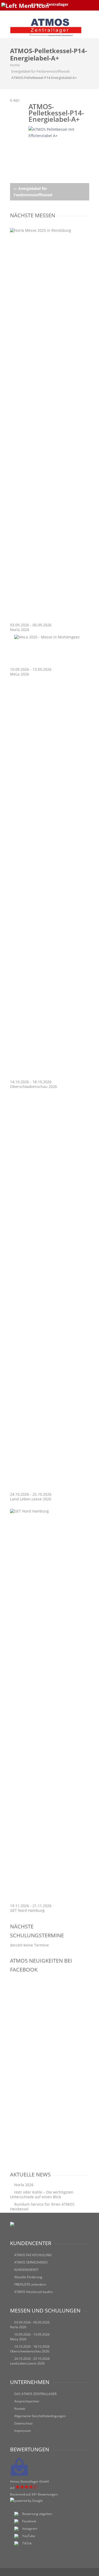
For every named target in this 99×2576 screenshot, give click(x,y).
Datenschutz (23, 2423)
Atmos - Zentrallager (50, 4)
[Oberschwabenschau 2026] (50, 1077)
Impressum (23, 2431)
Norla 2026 (20, 630)
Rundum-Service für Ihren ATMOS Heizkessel (42, 2207)
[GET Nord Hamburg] (50, 1511)
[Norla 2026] (50, 230)
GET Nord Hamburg (27, 1910)
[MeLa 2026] (47, 637)
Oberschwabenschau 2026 (34, 1087)
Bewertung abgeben (37, 2514)
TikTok (27, 2543)
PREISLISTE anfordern (30, 2284)
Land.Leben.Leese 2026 (31, 1499)
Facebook (29, 2521)
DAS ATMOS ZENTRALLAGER (35, 2394)
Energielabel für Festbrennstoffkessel (40, 71)
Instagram (30, 2529)
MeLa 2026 (20, 674)
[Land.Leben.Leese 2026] (50, 1489)
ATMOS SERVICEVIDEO (31, 2262)
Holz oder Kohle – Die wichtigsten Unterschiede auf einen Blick (42, 2194)
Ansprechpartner (27, 2401)
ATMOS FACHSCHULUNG (33, 2255)
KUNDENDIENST (26, 2270)
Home (15, 65)
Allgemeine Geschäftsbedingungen (40, 2416)
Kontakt (20, 2409)
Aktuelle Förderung (28, 2277)
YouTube (29, 2536)
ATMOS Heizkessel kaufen (34, 2292)
